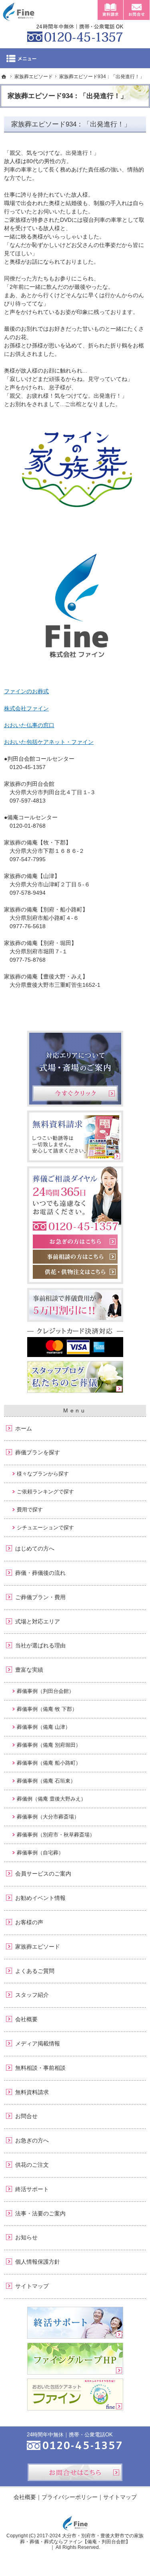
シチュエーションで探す (45, 1528)
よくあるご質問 (35, 1971)
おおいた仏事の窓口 (29, 725)
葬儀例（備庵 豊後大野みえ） (51, 1799)
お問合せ (26, 2116)
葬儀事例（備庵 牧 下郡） (47, 1709)
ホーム (24, 1428)
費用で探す (30, 1510)
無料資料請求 (32, 2092)
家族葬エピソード (38, 1947)
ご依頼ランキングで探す (45, 1492)
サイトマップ (32, 2286)
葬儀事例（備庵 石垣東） (46, 1781)
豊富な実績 (29, 1670)
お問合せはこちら (75, 2472)
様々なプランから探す (43, 1474)
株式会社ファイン (26, 708)
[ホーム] (4, 77)
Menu (75, 58)
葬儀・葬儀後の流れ (40, 1573)
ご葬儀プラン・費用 (40, 1597)
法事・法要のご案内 (40, 2213)
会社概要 (26, 2019)
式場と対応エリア (38, 1621)
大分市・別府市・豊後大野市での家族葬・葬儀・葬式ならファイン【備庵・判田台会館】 (82, 2539)
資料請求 (110, 10)
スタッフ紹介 (32, 1995)
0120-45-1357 (75, 32)
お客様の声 (29, 1922)
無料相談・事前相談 (40, 2068)
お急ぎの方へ (32, 2140)
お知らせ (26, 2237)
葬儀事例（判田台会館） (45, 1691)
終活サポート (32, 2189)
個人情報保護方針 (38, 2262)
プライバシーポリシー (70, 2497)
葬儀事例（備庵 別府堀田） (49, 1745)
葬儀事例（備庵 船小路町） (49, 1763)
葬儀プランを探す (38, 1452)
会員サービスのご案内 (43, 1874)
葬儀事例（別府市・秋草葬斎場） (56, 1835)
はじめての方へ (35, 1548)
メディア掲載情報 (38, 2043)
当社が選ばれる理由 (40, 1645)
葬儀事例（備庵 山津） (44, 1727)
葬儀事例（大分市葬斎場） (48, 1817)
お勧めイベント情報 (40, 1898)
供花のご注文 (32, 2165)
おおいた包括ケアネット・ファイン (49, 742)
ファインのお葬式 (26, 691)
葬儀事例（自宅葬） (40, 1853)
